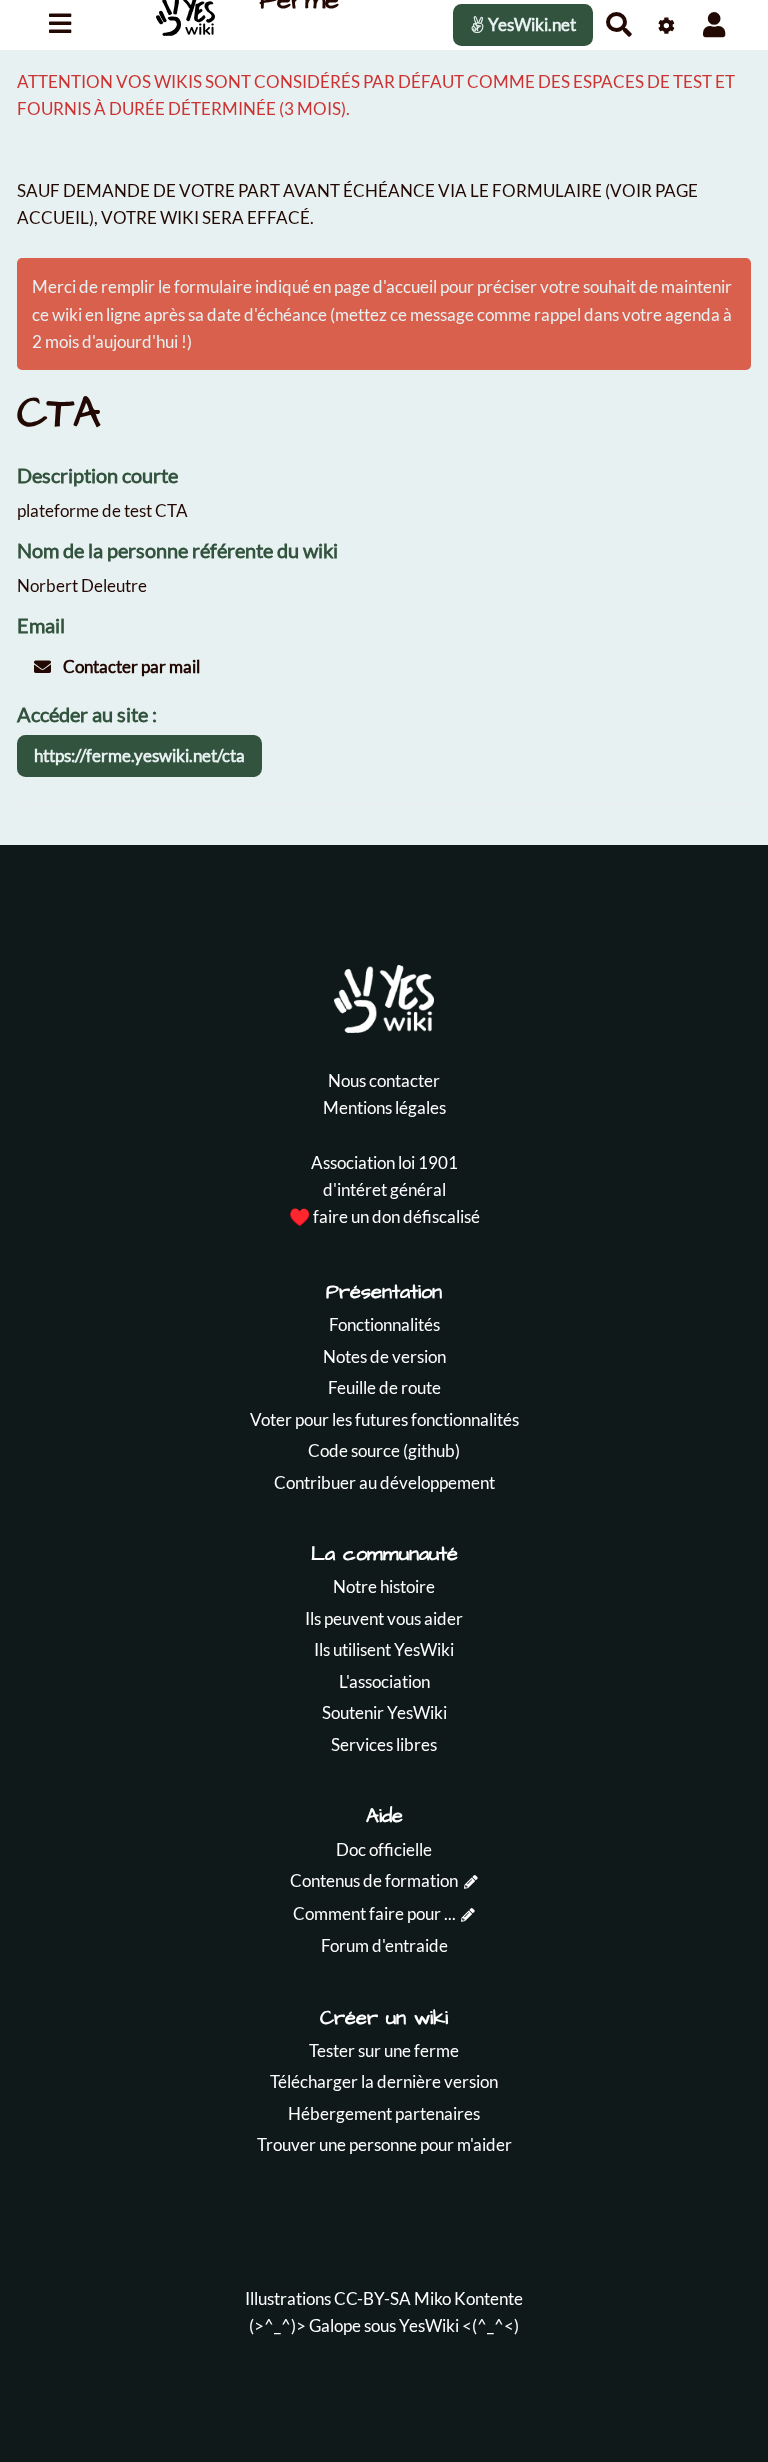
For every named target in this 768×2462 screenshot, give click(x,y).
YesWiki (429, 2325)
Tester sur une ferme (384, 2050)
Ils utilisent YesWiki (384, 1649)
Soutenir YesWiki (384, 1712)
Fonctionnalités (384, 1324)
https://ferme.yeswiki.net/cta (139, 755)
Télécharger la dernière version (384, 2081)
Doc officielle (384, 1849)
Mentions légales (384, 1107)
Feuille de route (384, 1387)
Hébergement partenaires (384, 2113)
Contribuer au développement (384, 1482)
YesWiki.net (530, 24)
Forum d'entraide (384, 1945)
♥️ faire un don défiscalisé (384, 1216)
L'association (384, 1681)
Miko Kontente (468, 2298)
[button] (714, 24)
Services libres (384, 1744)
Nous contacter (384, 1080)
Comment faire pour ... (374, 1913)
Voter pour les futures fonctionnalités (384, 1419)
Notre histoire (384, 1586)
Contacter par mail (130, 666)
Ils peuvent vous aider (384, 1618)
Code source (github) (384, 1450)
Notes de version (384, 1356)
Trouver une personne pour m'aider (384, 2144)
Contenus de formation (374, 1880)
